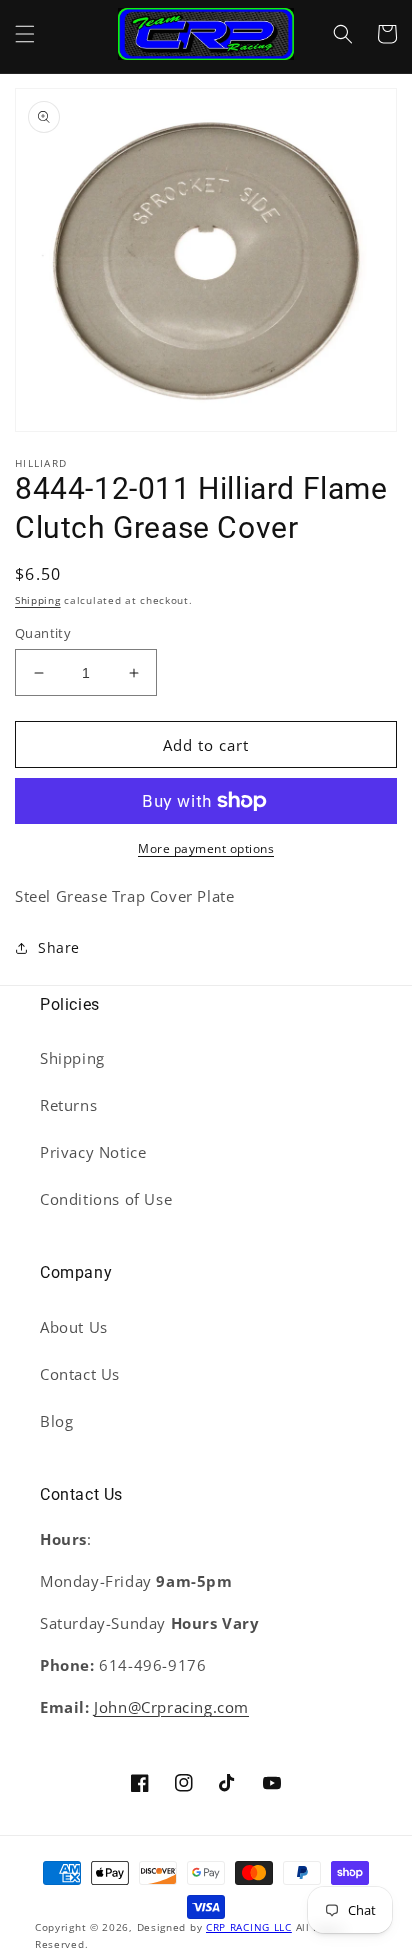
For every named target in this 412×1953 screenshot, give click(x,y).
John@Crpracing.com (171, 1707)
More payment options (206, 848)
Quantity (43, 633)
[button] (25, 34)
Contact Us (80, 1374)
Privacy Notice (93, 1152)
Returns (68, 1105)
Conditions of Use (106, 1199)
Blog (56, 1421)
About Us (74, 1327)
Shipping (38, 600)
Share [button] (59, 947)
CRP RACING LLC (249, 1927)
